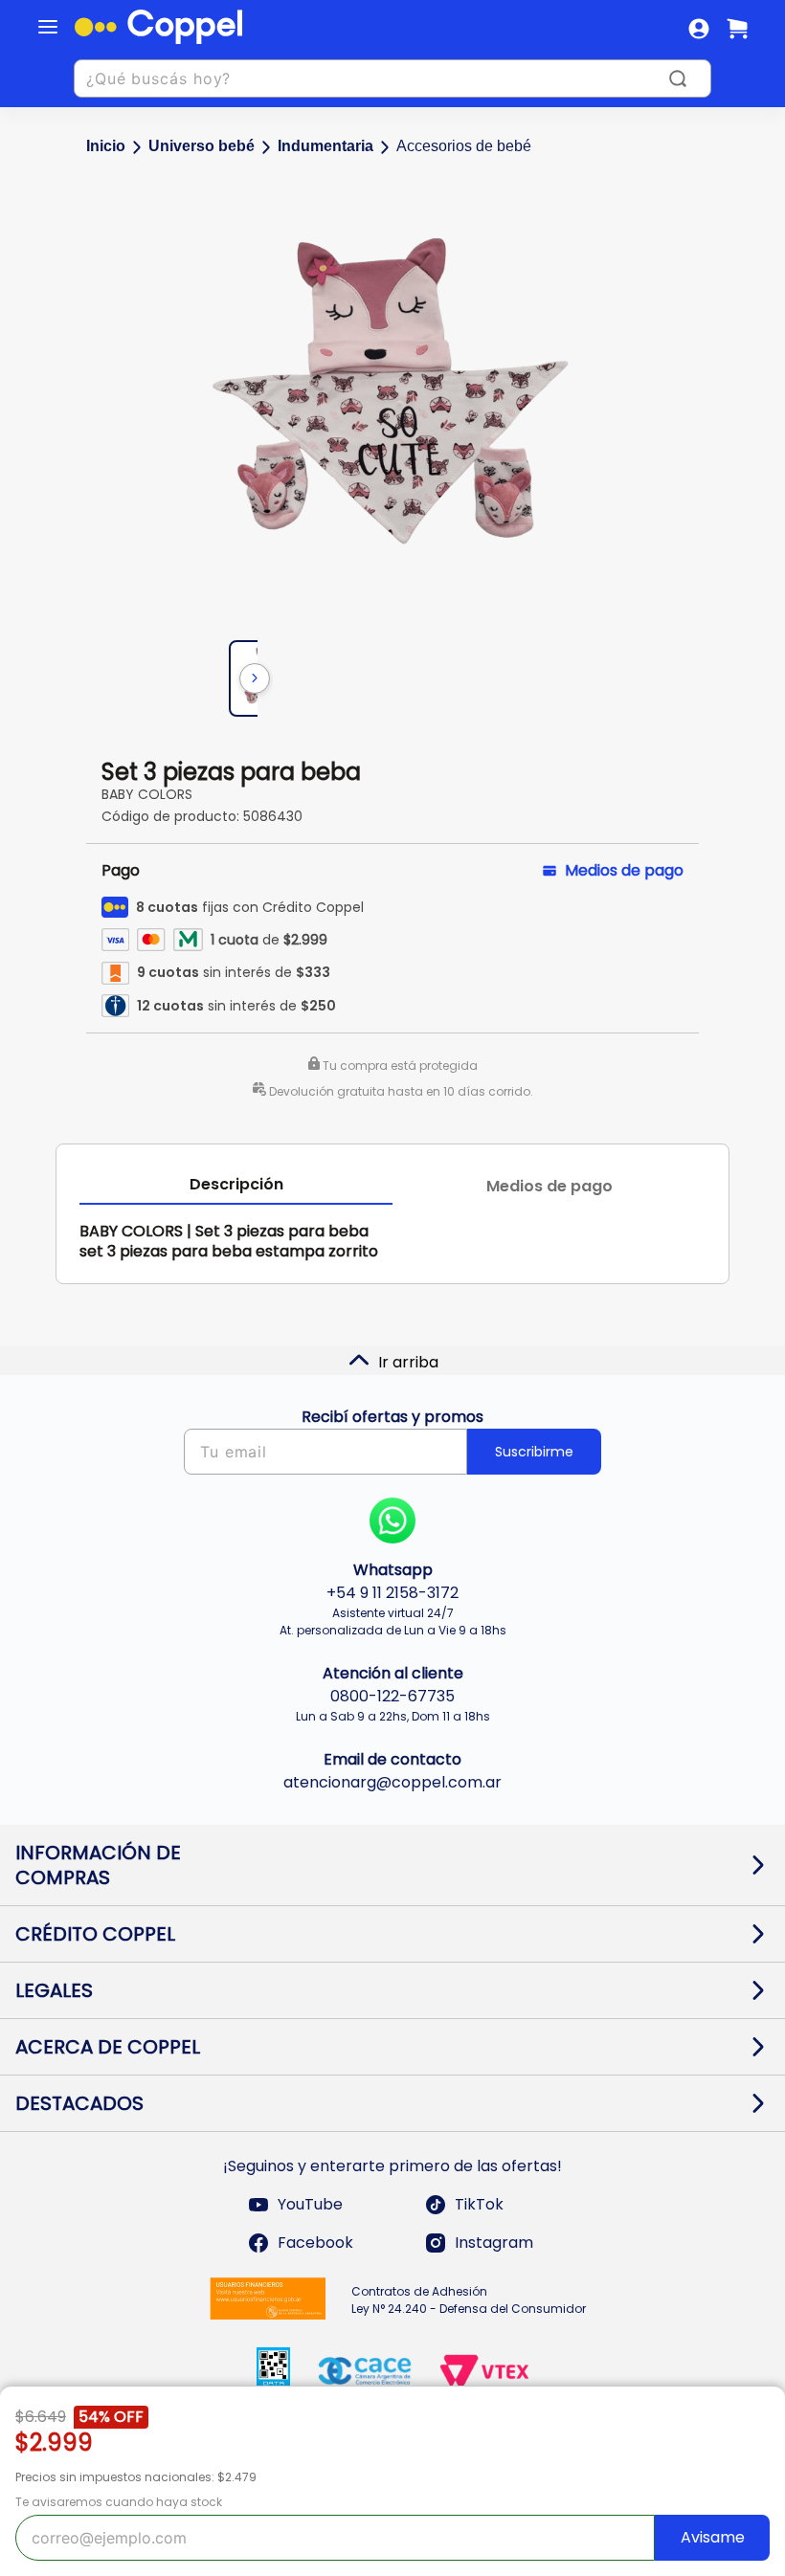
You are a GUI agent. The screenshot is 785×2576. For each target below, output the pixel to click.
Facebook (315, 2243)
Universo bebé (202, 146)
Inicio (106, 146)
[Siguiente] (255, 678)
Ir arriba (408, 1362)
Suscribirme (534, 1452)
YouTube (310, 2204)
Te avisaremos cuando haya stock (119, 2502)
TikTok (479, 2204)
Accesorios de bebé (464, 146)
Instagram (494, 2243)
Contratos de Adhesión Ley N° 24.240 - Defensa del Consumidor (469, 2300)
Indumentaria (325, 146)
